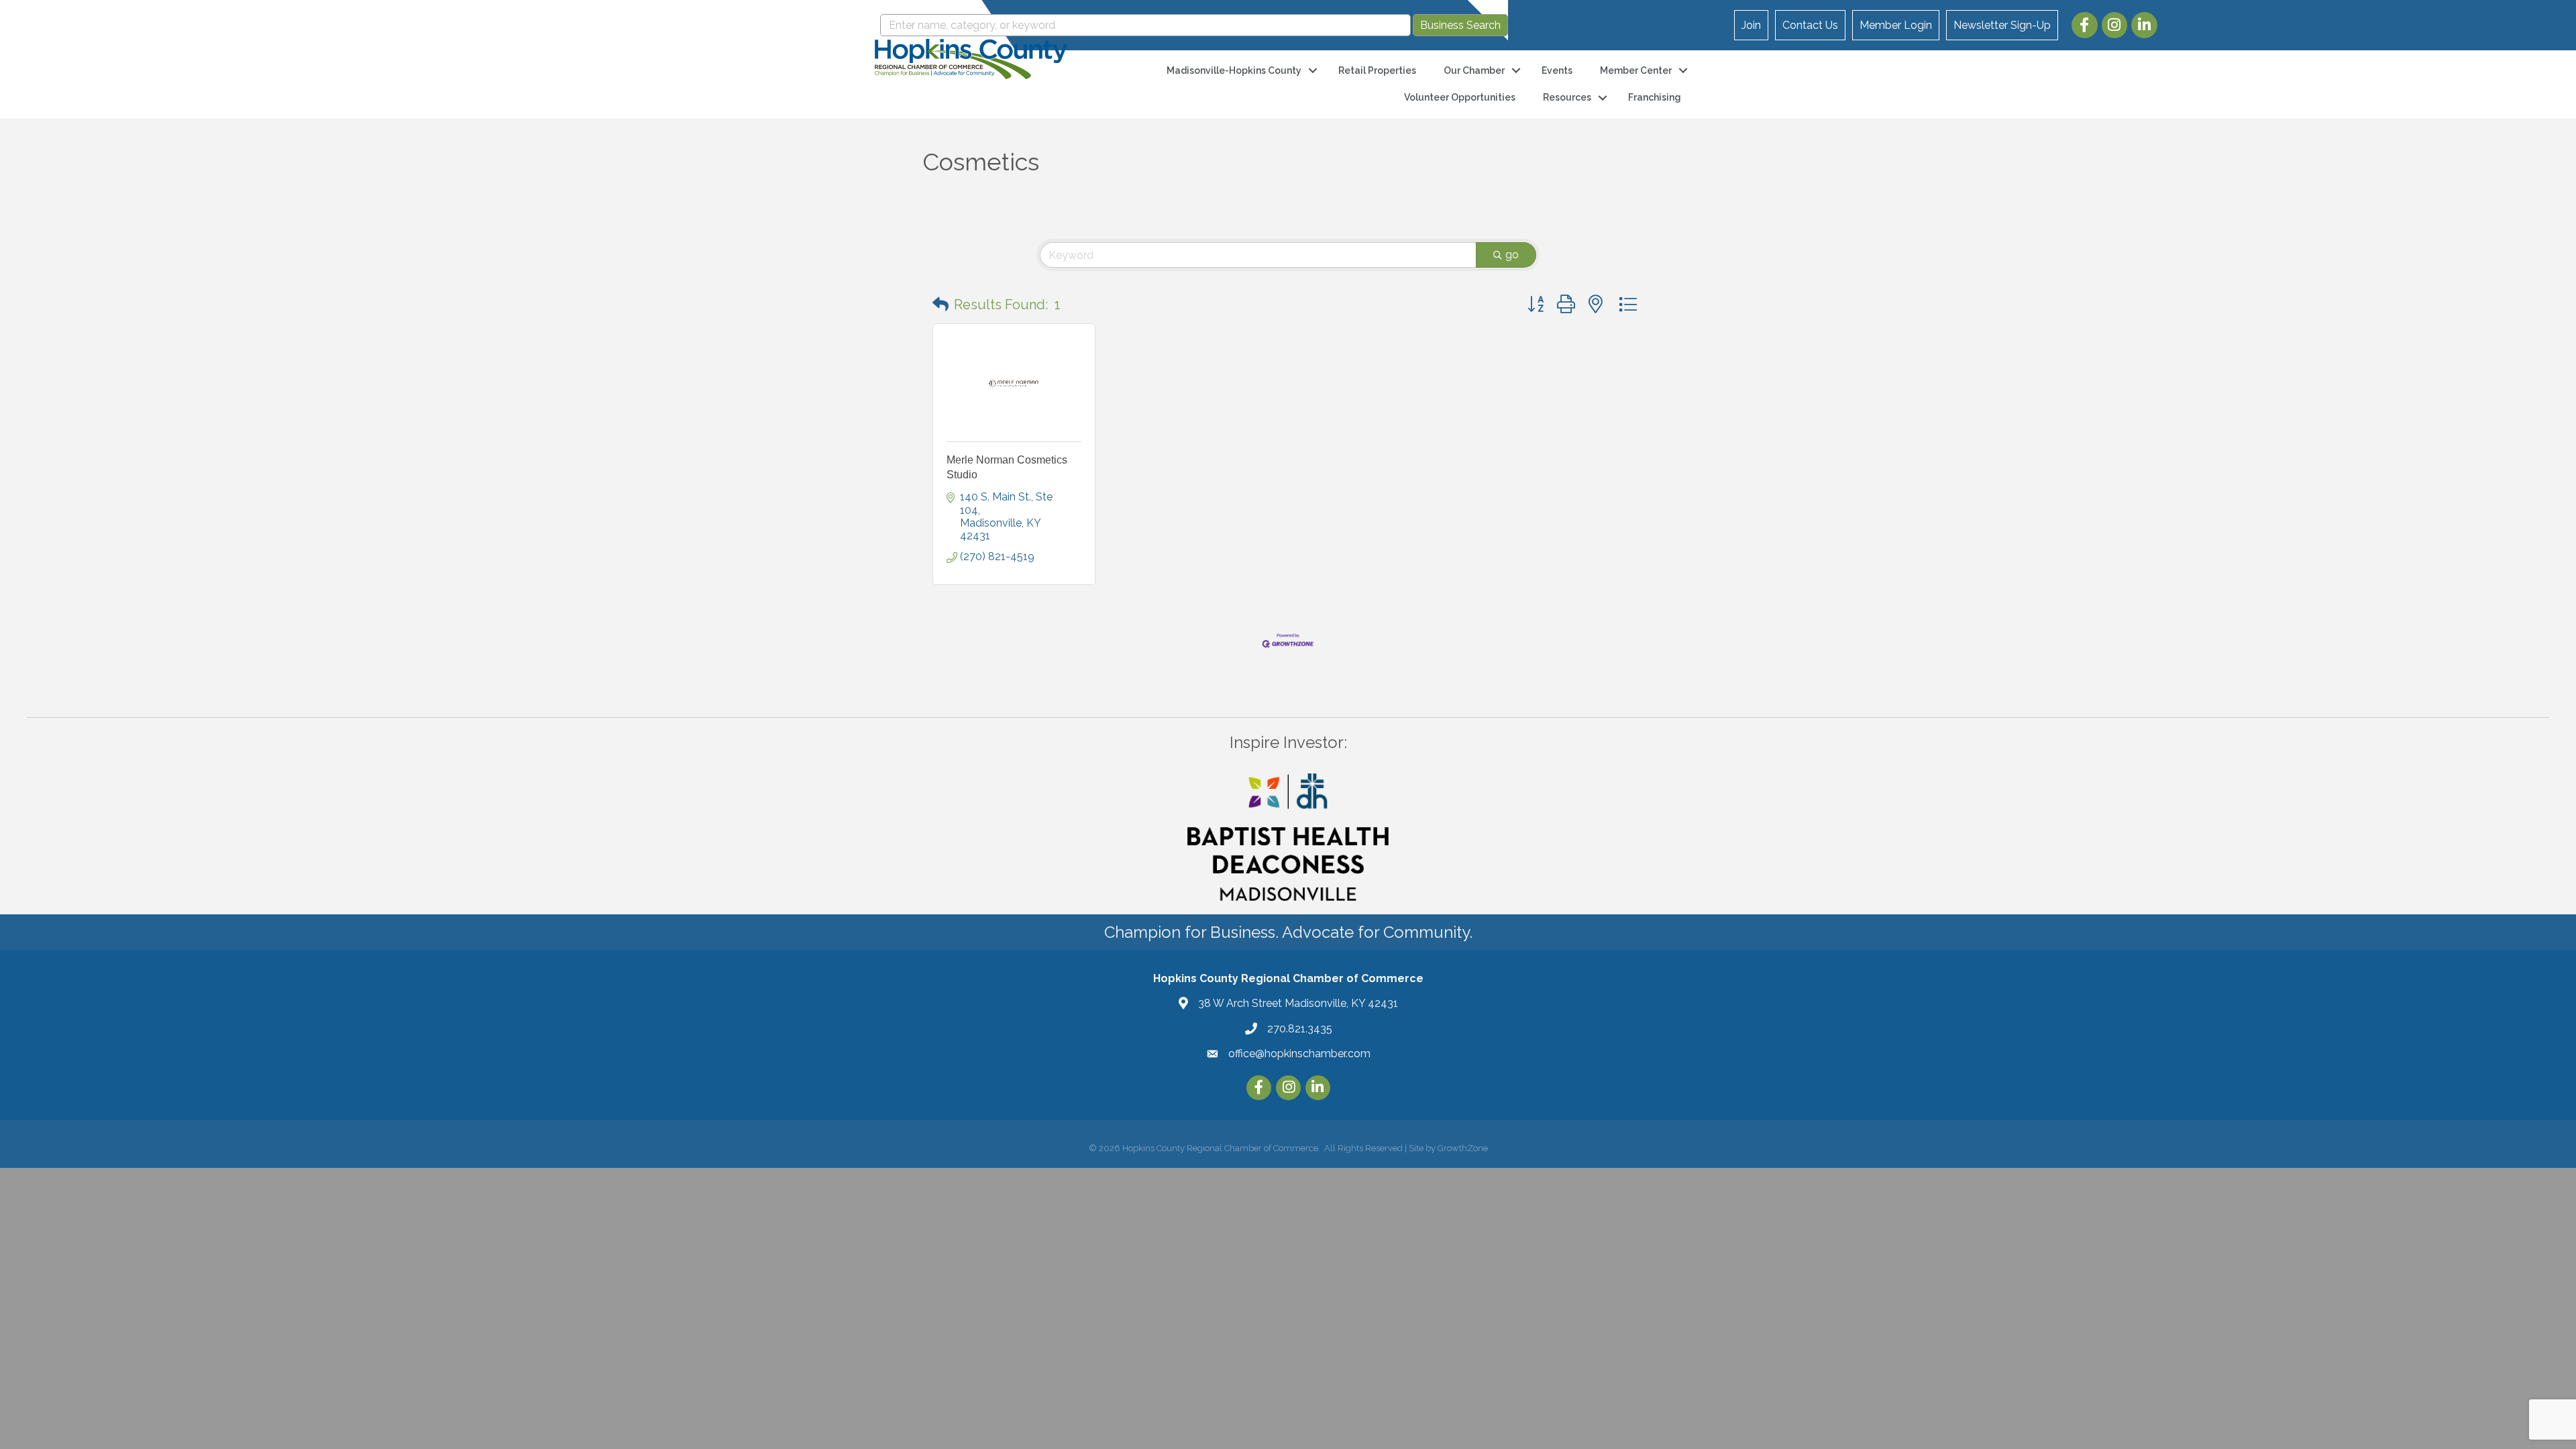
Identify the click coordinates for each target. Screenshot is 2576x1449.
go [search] (1512, 255)
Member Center (1636, 70)
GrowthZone (1463, 1148)
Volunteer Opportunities (1460, 97)
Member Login (1896, 25)
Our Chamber (1474, 70)
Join (1751, 25)
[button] (941, 305)
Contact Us (1810, 25)
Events (1557, 70)
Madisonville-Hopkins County (1234, 70)
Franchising (1655, 97)
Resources (1567, 97)
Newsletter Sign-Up (2002, 25)
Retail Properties (1377, 70)
